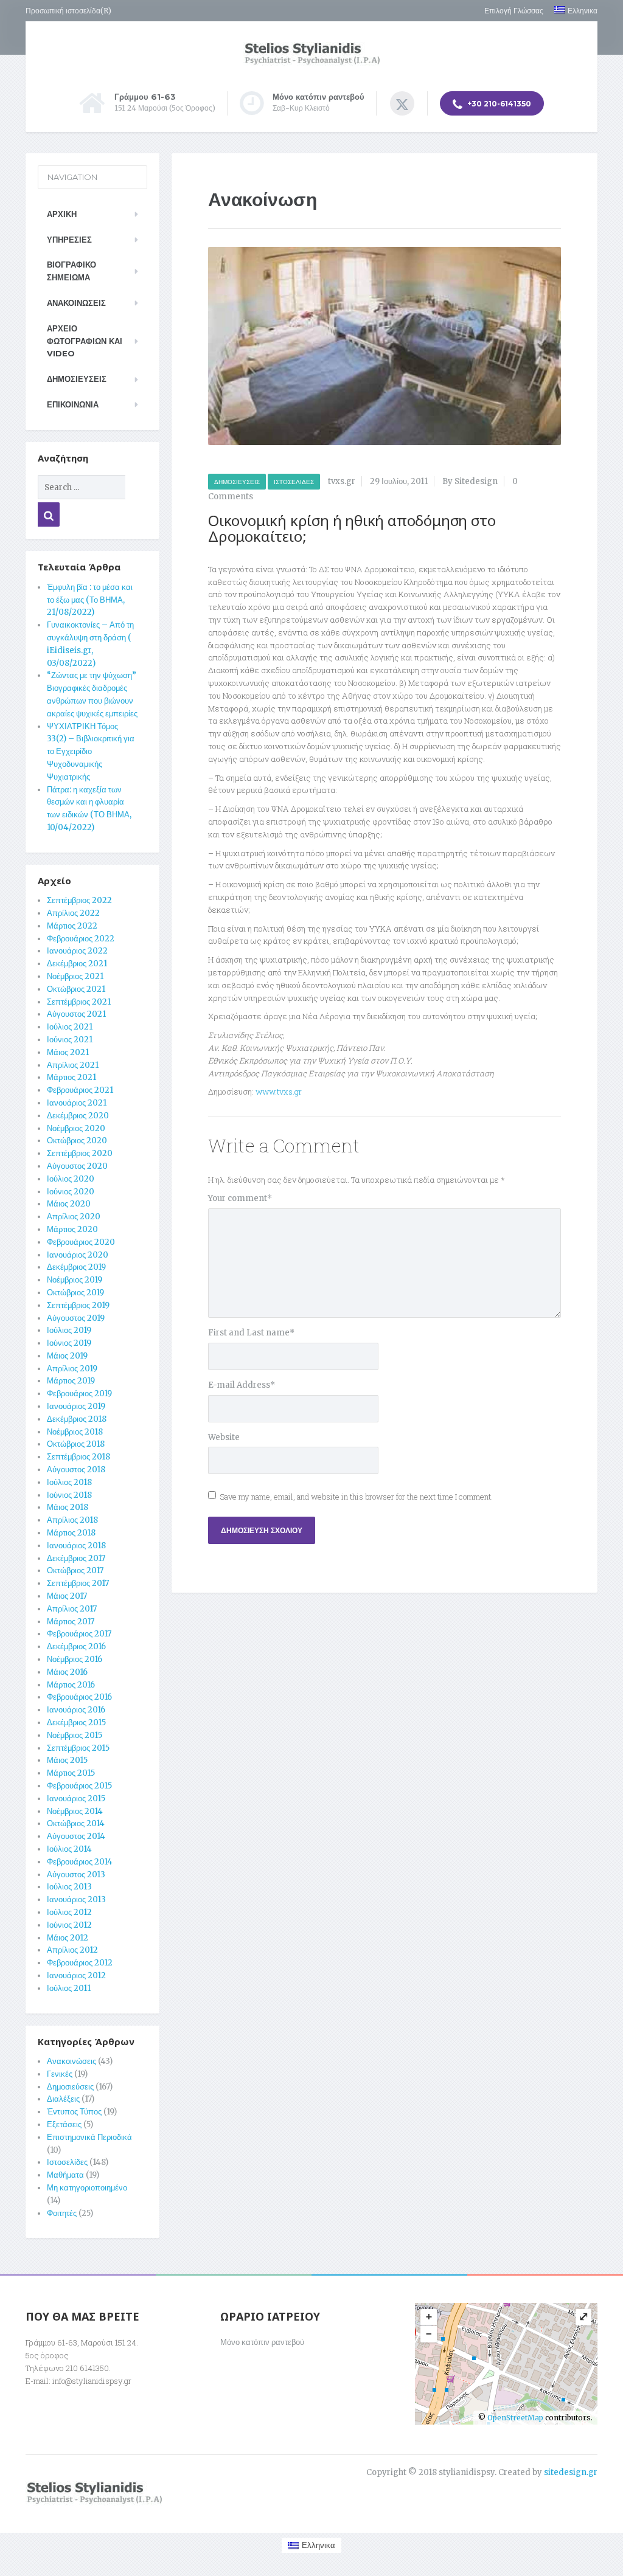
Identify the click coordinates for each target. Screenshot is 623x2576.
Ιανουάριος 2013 (76, 1899)
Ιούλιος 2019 (69, 1330)
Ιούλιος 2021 (70, 1027)
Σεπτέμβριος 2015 (78, 1748)
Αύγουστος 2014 (76, 1836)
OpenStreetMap (515, 2418)
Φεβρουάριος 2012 (80, 1963)
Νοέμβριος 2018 (75, 1432)
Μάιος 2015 (67, 1760)
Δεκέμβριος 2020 (78, 1116)
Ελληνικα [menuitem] (318, 2545)
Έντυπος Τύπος (74, 2112)
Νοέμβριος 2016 (75, 1659)
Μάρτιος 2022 (72, 926)
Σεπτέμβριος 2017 (78, 1583)
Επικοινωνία (73, 404)
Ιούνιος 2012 (69, 1925)
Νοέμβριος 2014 (75, 1811)
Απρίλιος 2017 (72, 1609)
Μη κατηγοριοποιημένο (87, 2188)
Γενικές (60, 2074)
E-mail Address (242, 1385)
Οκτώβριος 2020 (77, 1141)
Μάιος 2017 (67, 1596)
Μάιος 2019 (67, 1356)
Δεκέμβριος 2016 (76, 1646)
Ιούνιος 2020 (71, 1192)
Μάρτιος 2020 (72, 1229)
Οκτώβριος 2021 (76, 989)
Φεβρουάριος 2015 (79, 1786)
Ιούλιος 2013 (69, 1887)
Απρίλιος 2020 (74, 1217)
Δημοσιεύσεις (237, 482)
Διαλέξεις (63, 2099)
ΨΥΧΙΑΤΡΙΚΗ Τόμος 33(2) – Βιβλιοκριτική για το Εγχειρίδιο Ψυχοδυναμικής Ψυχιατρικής (91, 752)
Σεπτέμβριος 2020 (80, 1153)
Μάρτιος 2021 (71, 1077)
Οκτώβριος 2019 (75, 1293)
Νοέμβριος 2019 (75, 1280)
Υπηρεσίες (69, 240)
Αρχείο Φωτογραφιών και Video (85, 341)
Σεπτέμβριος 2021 (79, 1002)
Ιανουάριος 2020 (78, 1255)
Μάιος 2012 (68, 1938)
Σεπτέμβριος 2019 (78, 1305)
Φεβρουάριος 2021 (80, 1090)
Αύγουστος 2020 (77, 1166)
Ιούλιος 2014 (69, 1849)
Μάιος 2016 (67, 1672)
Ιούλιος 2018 (69, 1482)
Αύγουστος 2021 (76, 1014)
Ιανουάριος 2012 (76, 1975)
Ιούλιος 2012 (69, 1912)
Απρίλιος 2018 (72, 1520)
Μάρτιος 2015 (71, 1773)
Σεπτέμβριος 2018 (78, 1457)
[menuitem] (571, 11)
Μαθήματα (65, 2175)
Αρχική (62, 214)
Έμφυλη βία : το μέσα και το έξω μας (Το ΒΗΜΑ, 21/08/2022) (90, 600)
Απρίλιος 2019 (72, 1369)
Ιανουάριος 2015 (76, 1799)
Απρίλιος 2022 (73, 913)
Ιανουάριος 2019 (76, 1406)
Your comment (240, 1198)
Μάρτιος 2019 (71, 1381)
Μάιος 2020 (69, 1204)
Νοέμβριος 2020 (76, 1128)
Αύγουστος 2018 (76, 1470)
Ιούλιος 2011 (69, 1988)
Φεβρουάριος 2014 (80, 1862)
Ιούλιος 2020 (71, 1179)
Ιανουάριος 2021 (77, 1103)
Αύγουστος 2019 (76, 1318)
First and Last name (251, 1333)
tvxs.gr (342, 481)
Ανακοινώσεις (76, 303)
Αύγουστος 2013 (76, 1875)
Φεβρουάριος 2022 (81, 939)
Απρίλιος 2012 (72, 1950)
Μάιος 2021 (68, 1052)
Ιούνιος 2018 (69, 1495)
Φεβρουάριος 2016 (79, 1697)
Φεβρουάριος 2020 (81, 1242)
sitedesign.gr (571, 2472)
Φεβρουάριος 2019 (79, 1394)
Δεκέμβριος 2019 (76, 1267)
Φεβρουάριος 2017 (79, 1634)
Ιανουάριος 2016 (76, 1710)
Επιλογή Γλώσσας (514, 11)
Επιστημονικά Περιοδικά (89, 2137)
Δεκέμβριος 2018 (77, 1419)
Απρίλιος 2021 (73, 1065)
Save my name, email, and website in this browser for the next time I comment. (356, 1497)
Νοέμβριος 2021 (75, 976)
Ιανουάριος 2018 (76, 1546)
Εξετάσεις (64, 2124)
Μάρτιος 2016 (71, 1685)
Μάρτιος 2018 (71, 1533)
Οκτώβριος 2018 (76, 1444)
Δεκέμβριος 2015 (76, 1723)
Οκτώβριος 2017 (75, 1570)
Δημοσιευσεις (77, 379)
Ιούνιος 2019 (69, 1343)
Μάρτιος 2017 (71, 1622)
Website (224, 1437)
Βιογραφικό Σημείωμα (71, 271)
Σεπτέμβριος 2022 (79, 900)
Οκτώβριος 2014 (76, 1823)
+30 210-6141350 (498, 104)
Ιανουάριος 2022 (77, 951)
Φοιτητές (62, 2213)
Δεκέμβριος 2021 (77, 964)
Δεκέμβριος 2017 (76, 1558)
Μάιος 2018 (68, 1507)
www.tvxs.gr (279, 1092)
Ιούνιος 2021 (70, 1040)
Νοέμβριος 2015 (75, 1735)
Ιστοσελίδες (294, 482)
